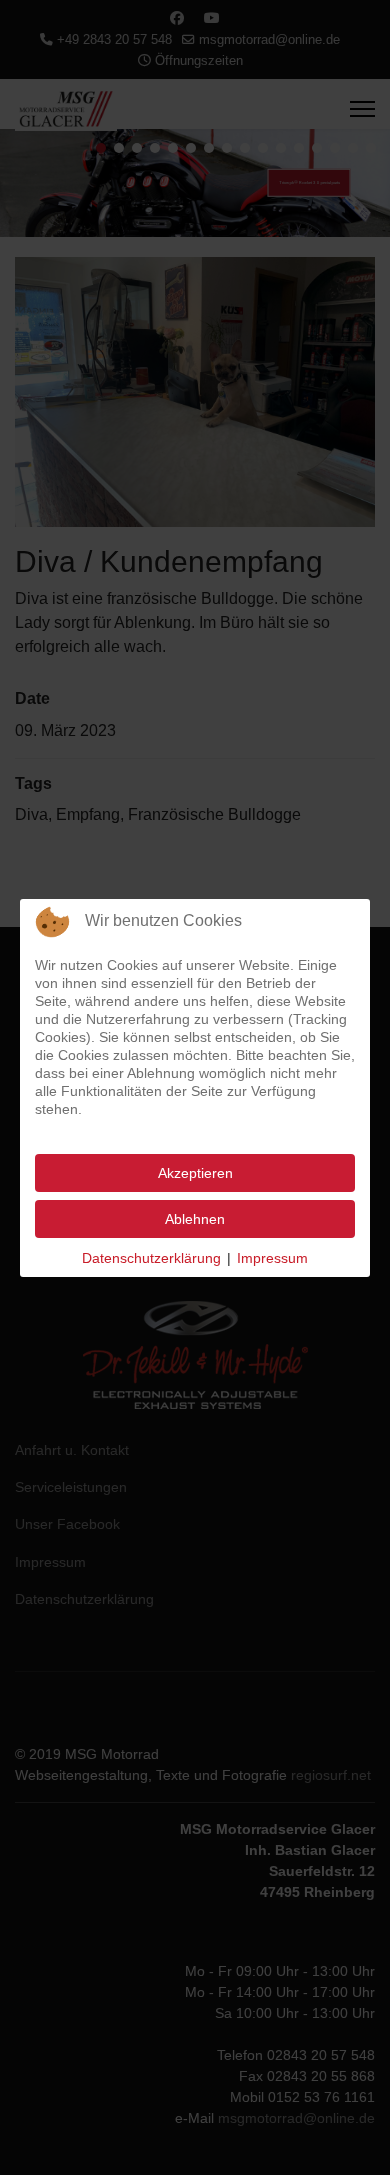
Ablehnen (195, 1219)
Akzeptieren (195, 1173)
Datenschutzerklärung (151, 1258)
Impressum (272, 1258)
